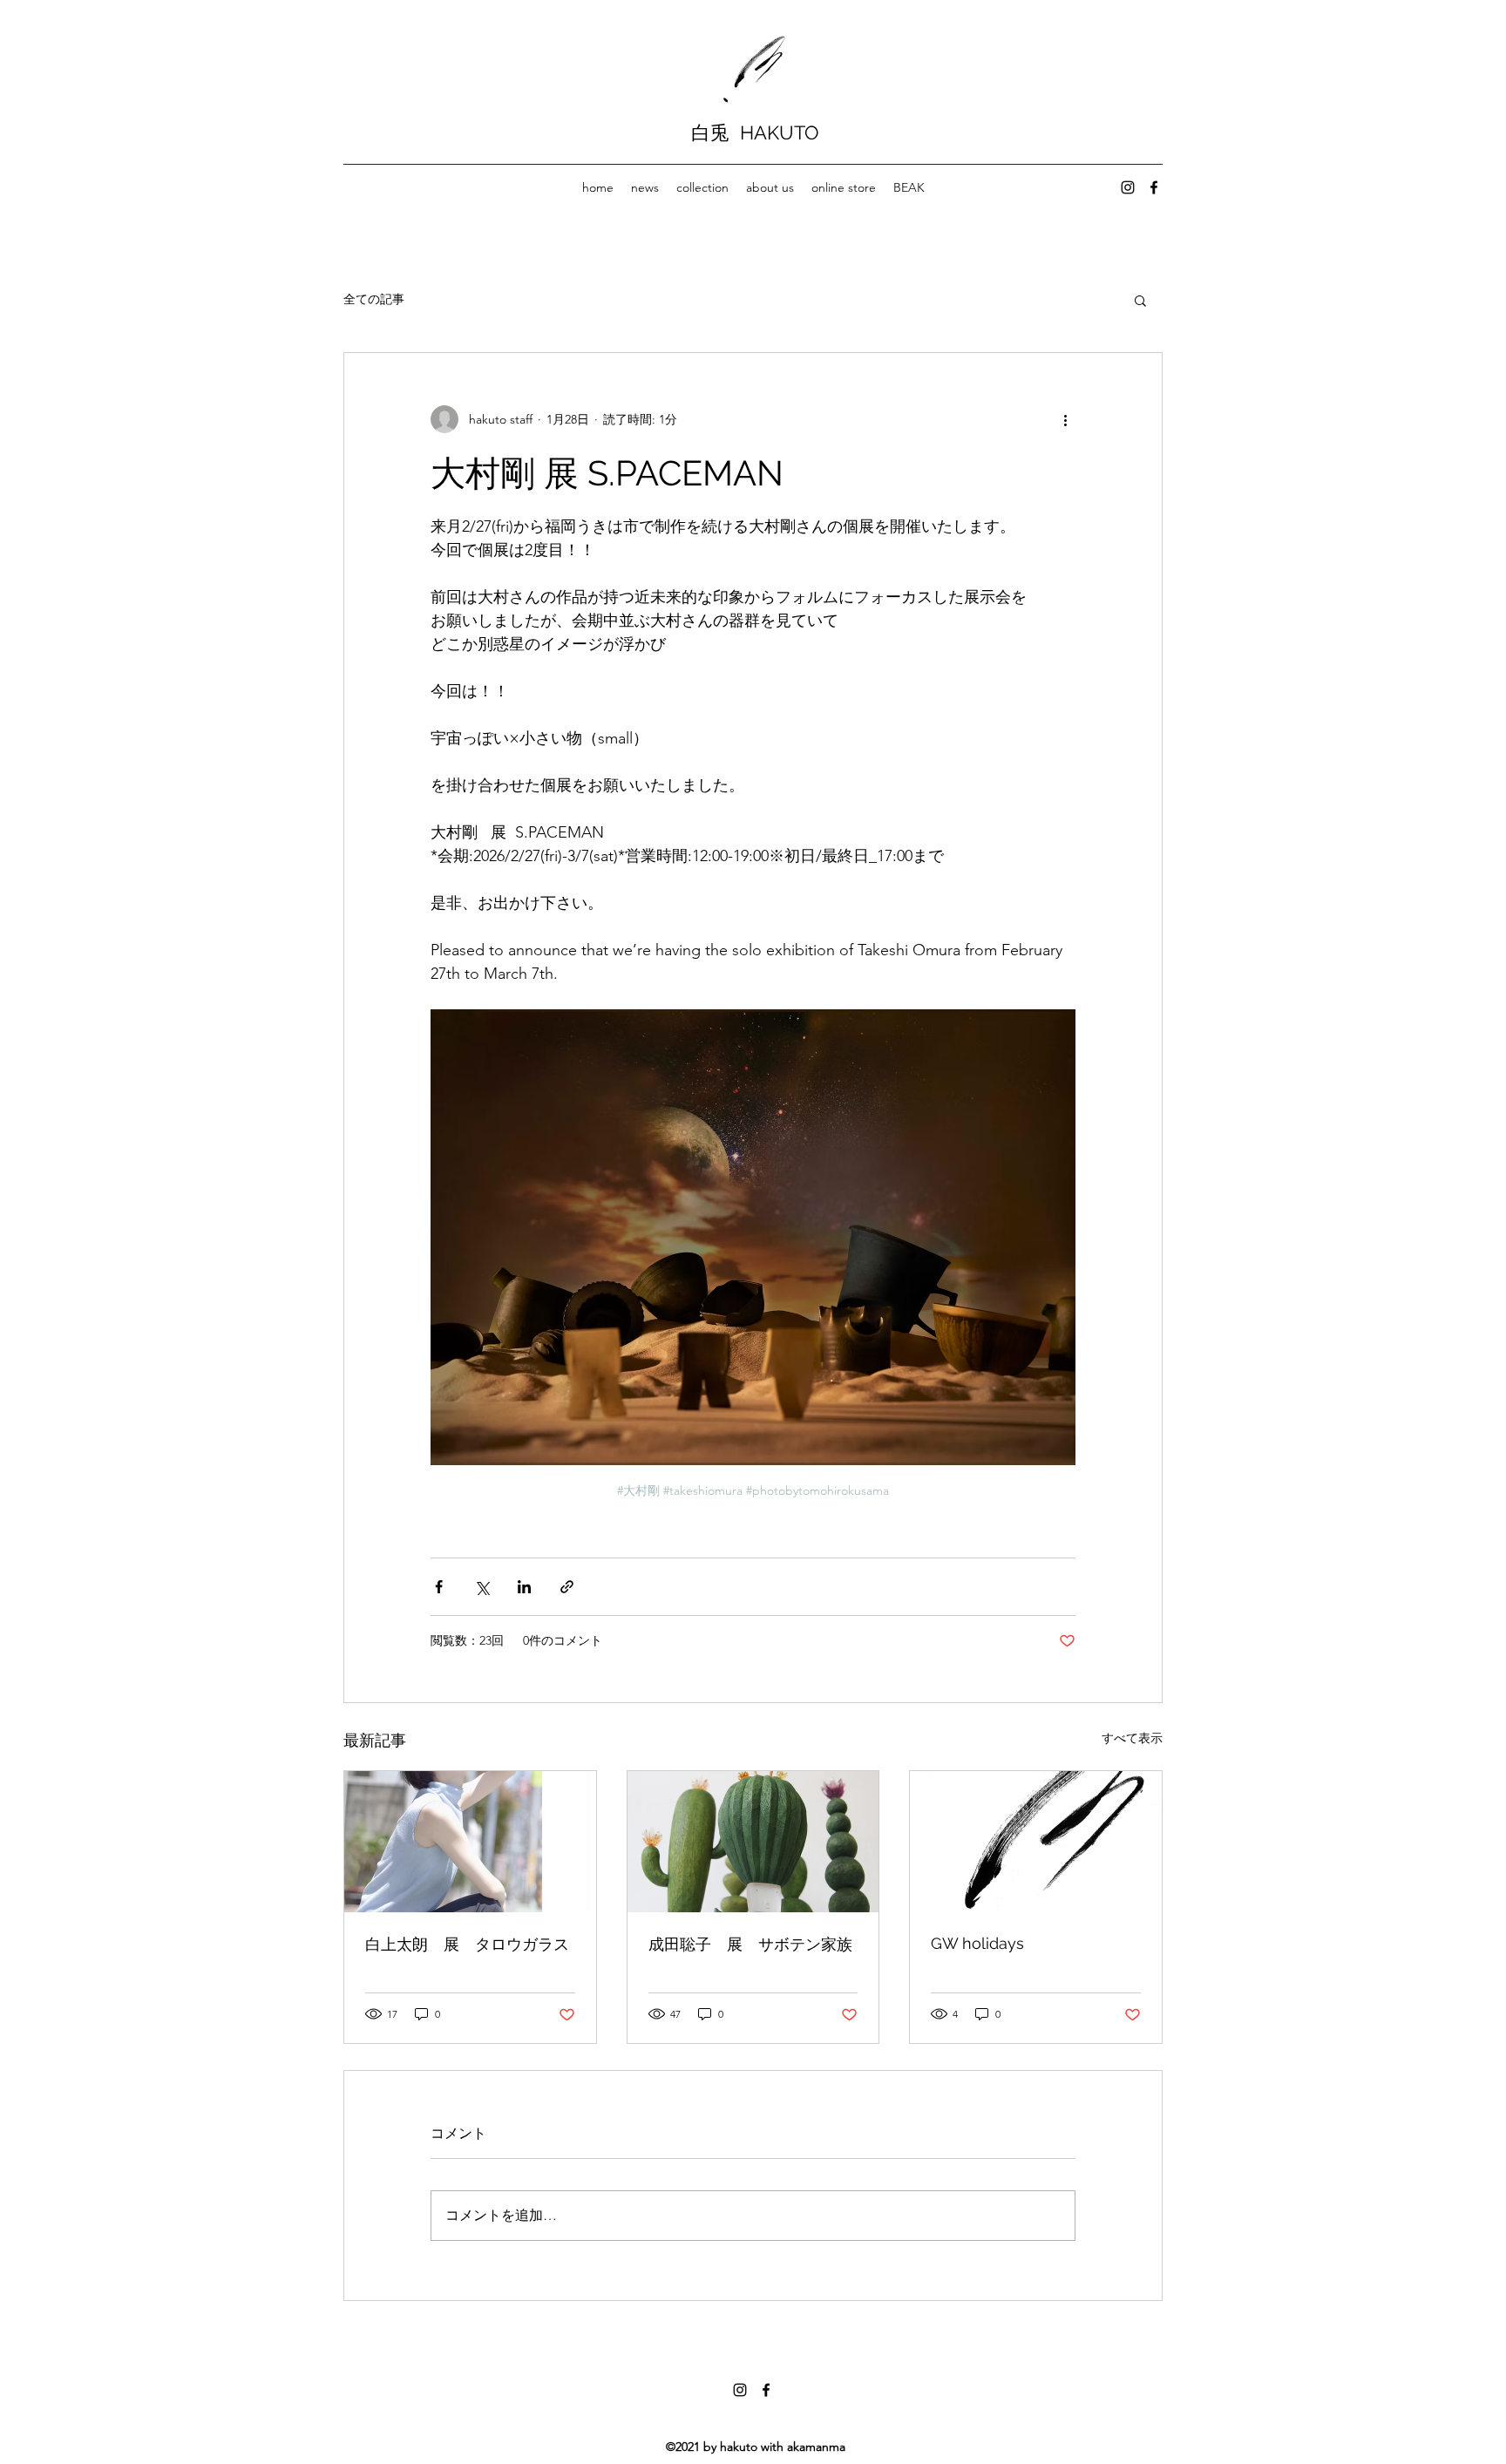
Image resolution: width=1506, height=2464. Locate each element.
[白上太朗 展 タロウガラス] (470, 1842)
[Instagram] (1128, 187)
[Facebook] (1154, 187)
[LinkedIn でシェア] (524, 1587)
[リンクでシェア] (567, 1587)
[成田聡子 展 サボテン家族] (753, 1842)
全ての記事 (374, 299)
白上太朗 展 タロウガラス (467, 1944)
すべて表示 (1132, 1738)
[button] (1140, 300)
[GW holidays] (1036, 1842)
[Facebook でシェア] (439, 1587)
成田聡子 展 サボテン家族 (750, 1944)
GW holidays (977, 1943)
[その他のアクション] (1065, 419)
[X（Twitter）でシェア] (482, 1587)
